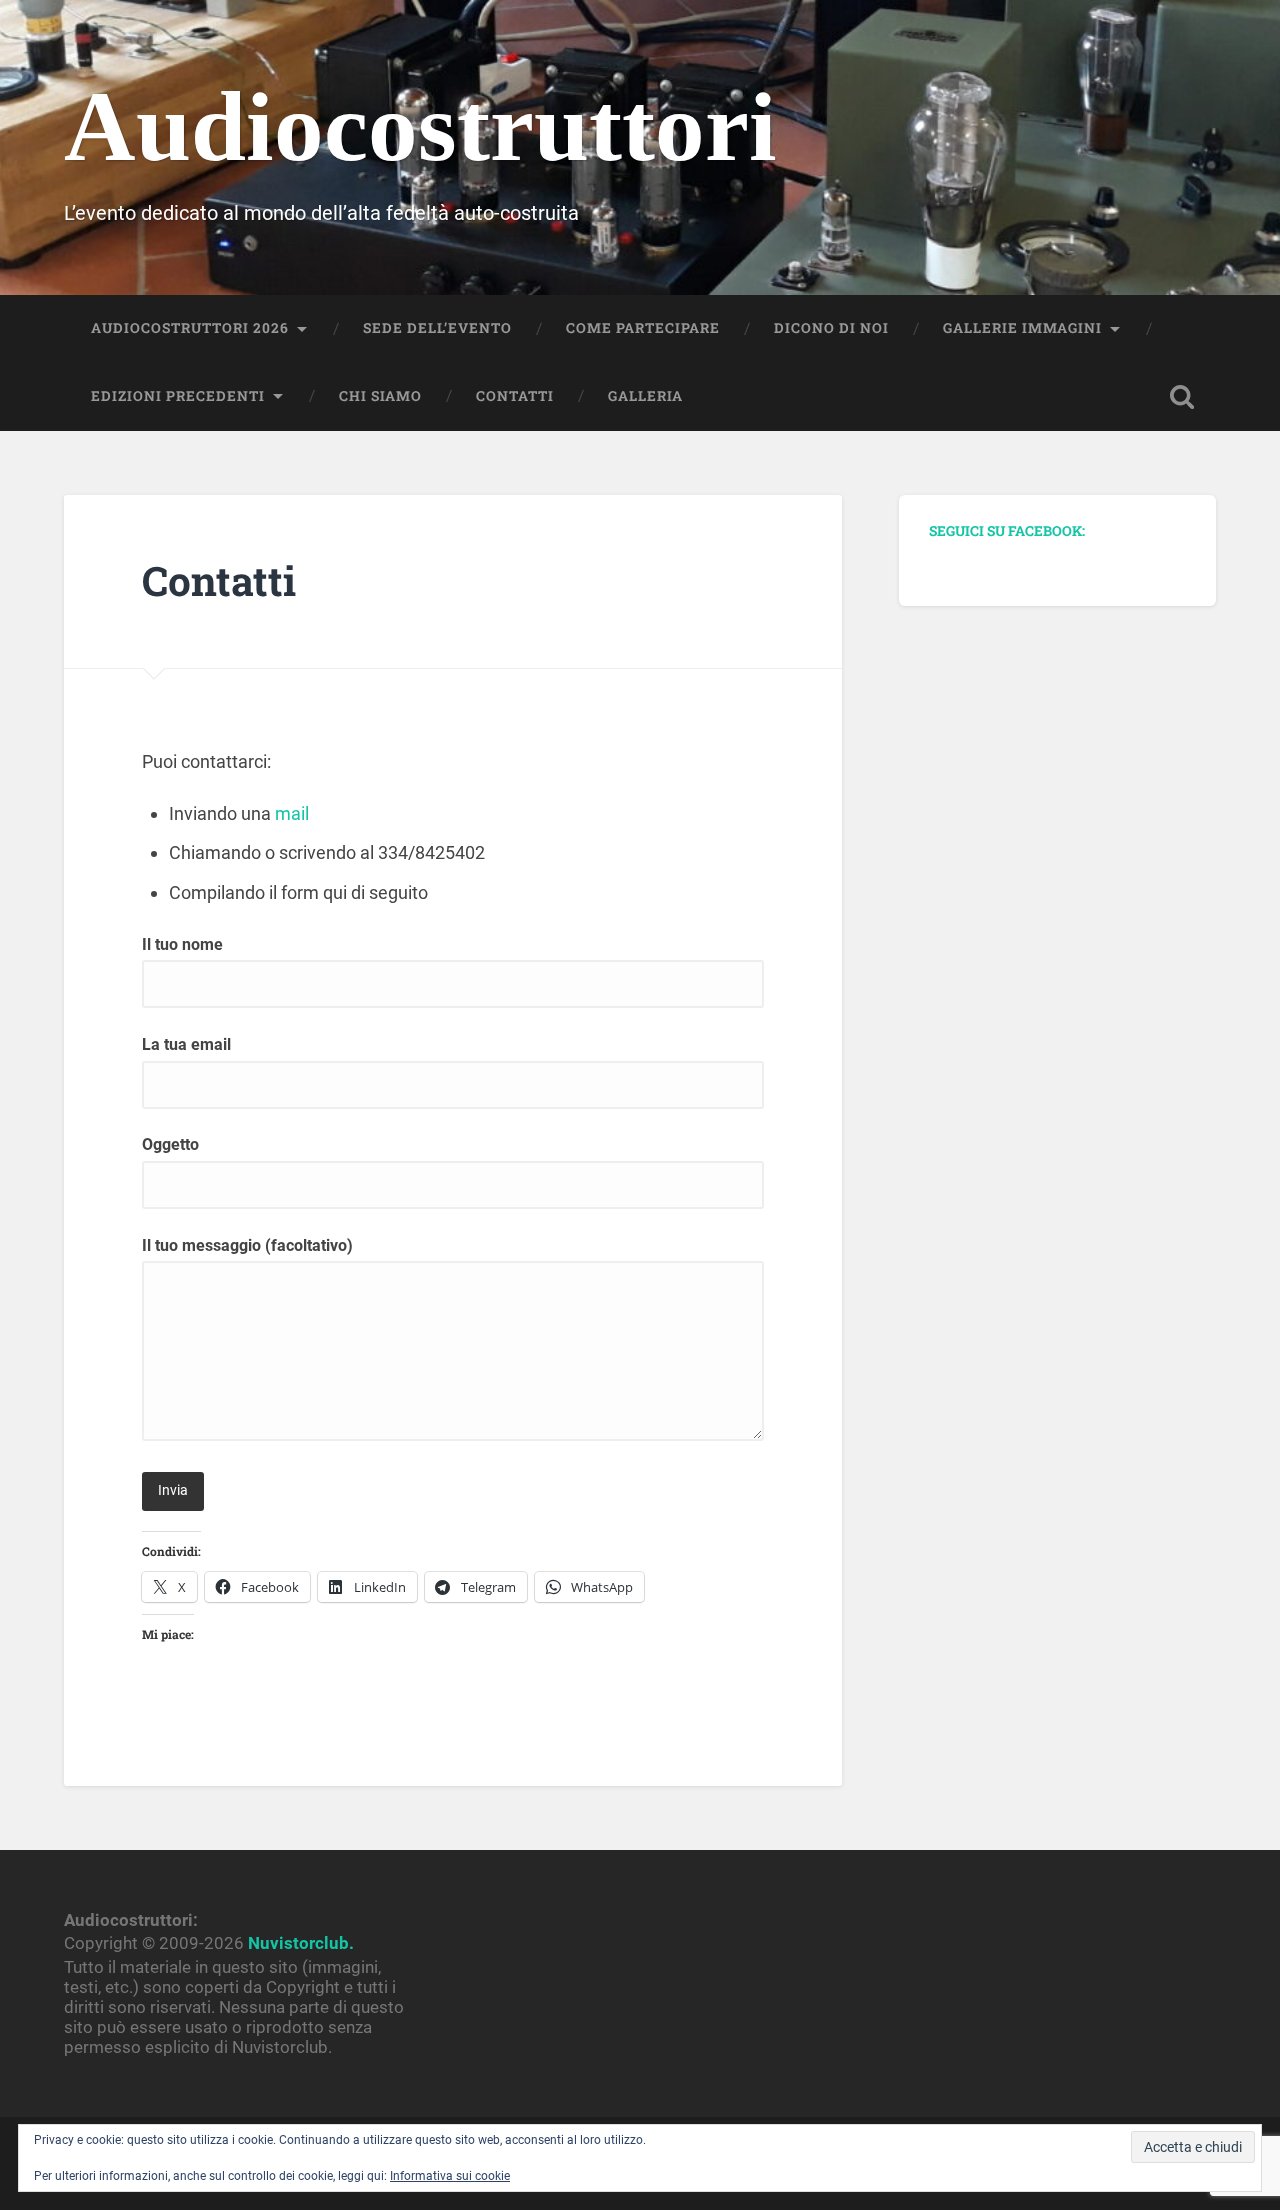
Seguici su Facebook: (1007, 531)
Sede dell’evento (437, 328)
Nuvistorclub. (301, 1943)
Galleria (645, 396)
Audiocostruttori (420, 126)
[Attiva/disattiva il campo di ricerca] (1182, 397)
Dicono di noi (831, 328)
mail (292, 813)
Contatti (515, 396)
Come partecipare (643, 328)
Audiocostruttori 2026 (190, 328)
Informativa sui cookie (450, 2176)
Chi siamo (380, 396)
